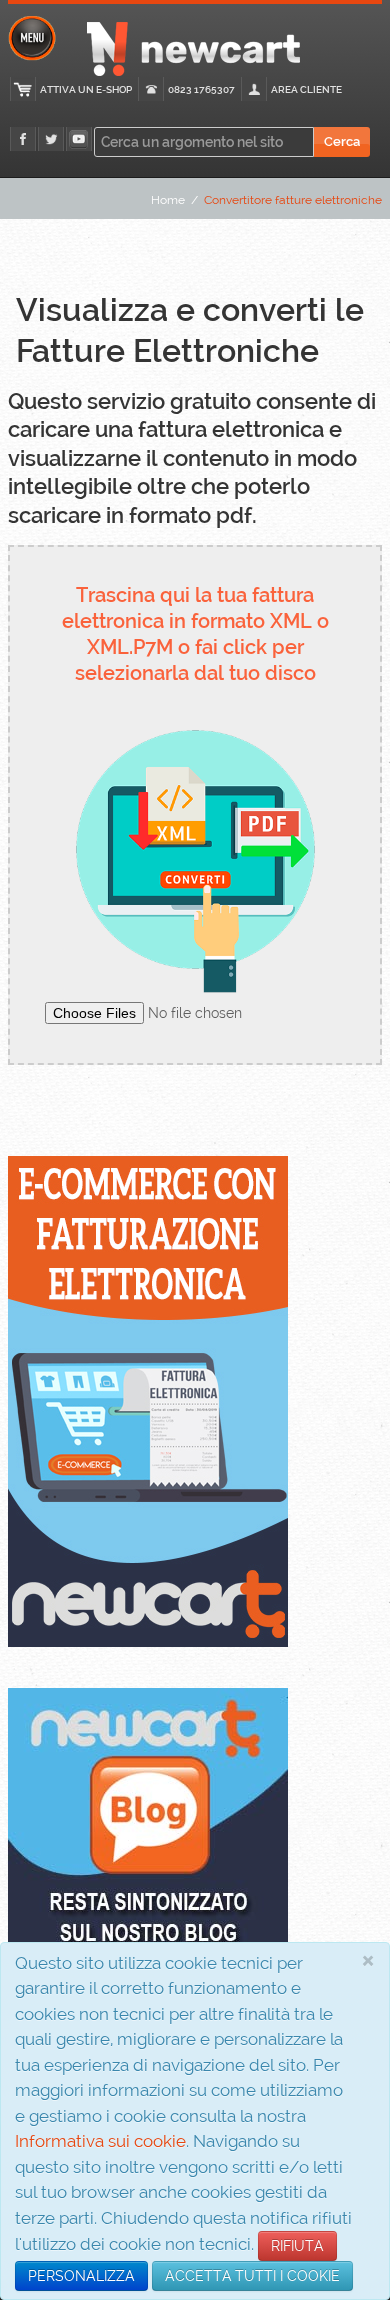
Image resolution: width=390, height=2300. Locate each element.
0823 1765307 (201, 89)
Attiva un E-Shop (86, 89)
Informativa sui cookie (100, 2141)
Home (168, 200)
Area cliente (306, 89)
